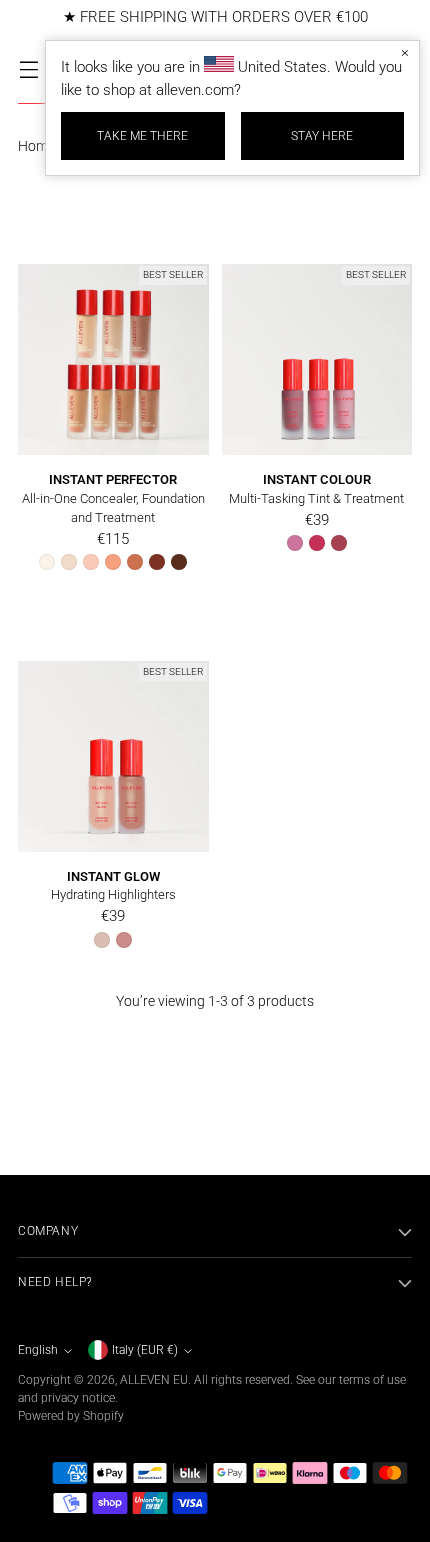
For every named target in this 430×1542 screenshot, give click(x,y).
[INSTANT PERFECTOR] (113, 359)
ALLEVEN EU (154, 1380)
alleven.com (195, 90)
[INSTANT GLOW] (113, 756)
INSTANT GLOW (113, 876)
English (38, 1350)
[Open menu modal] (28, 68)
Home (36, 146)
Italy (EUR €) (145, 1350)
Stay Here (322, 136)
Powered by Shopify (71, 1416)
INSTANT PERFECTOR (113, 479)
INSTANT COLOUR (317, 479)
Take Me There (142, 136)
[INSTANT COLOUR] (317, 359)
